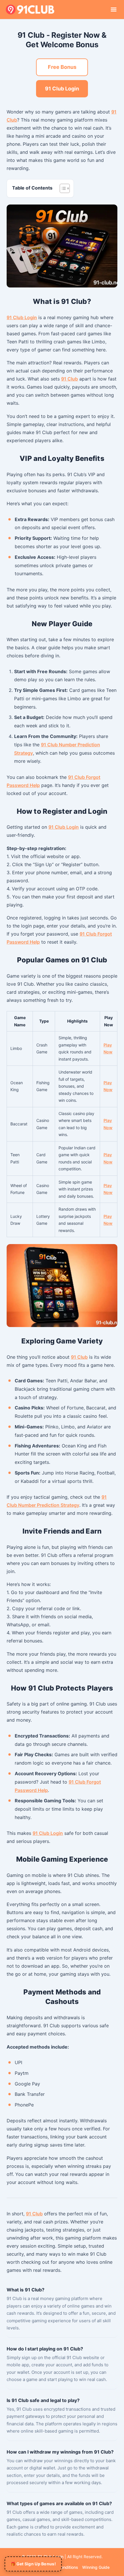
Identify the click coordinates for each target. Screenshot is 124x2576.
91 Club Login (62, 89)
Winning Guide (96, 2567)
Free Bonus (62, 67)
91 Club (69, 379)
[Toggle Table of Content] (62, 188)
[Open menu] (114, 10)
